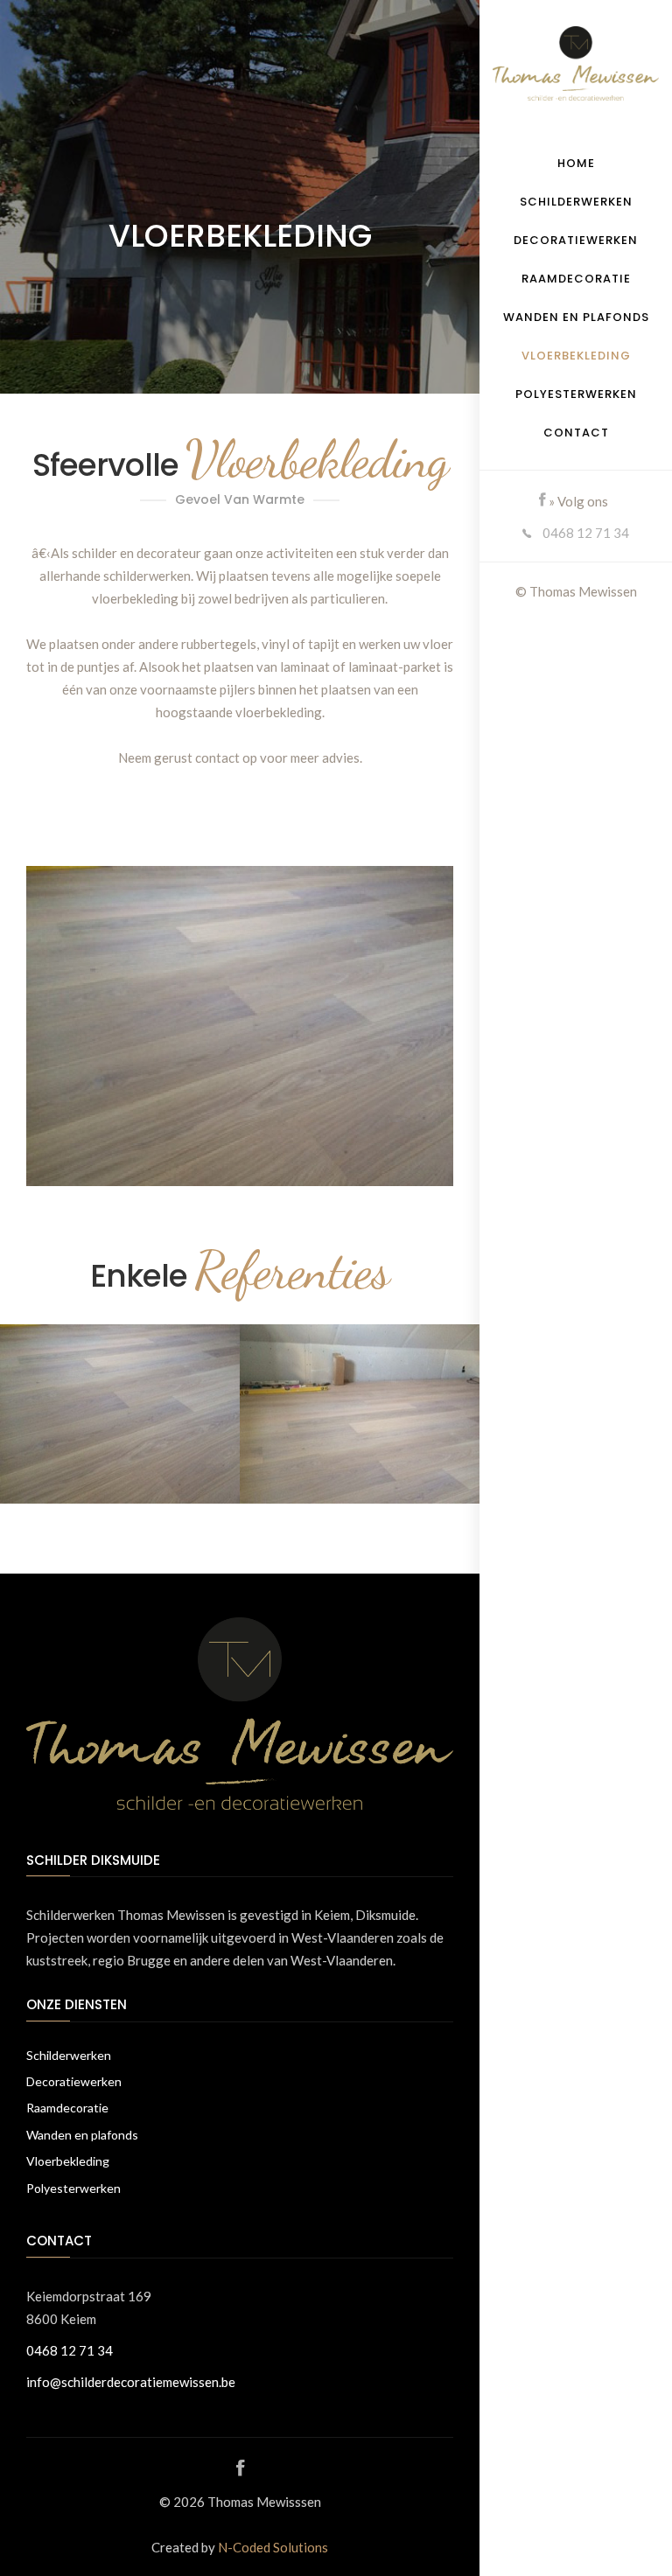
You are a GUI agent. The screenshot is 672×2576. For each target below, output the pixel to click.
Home (576, 163)
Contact (576, 433)
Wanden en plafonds (576, 317)
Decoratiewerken (576, 240)
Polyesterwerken (576, 394)
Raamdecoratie (576, 279)
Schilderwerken (576, 202)
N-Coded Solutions (273, 2547)
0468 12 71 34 (584, 533)
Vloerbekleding (576, 356)
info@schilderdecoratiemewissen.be (131, 2382)
